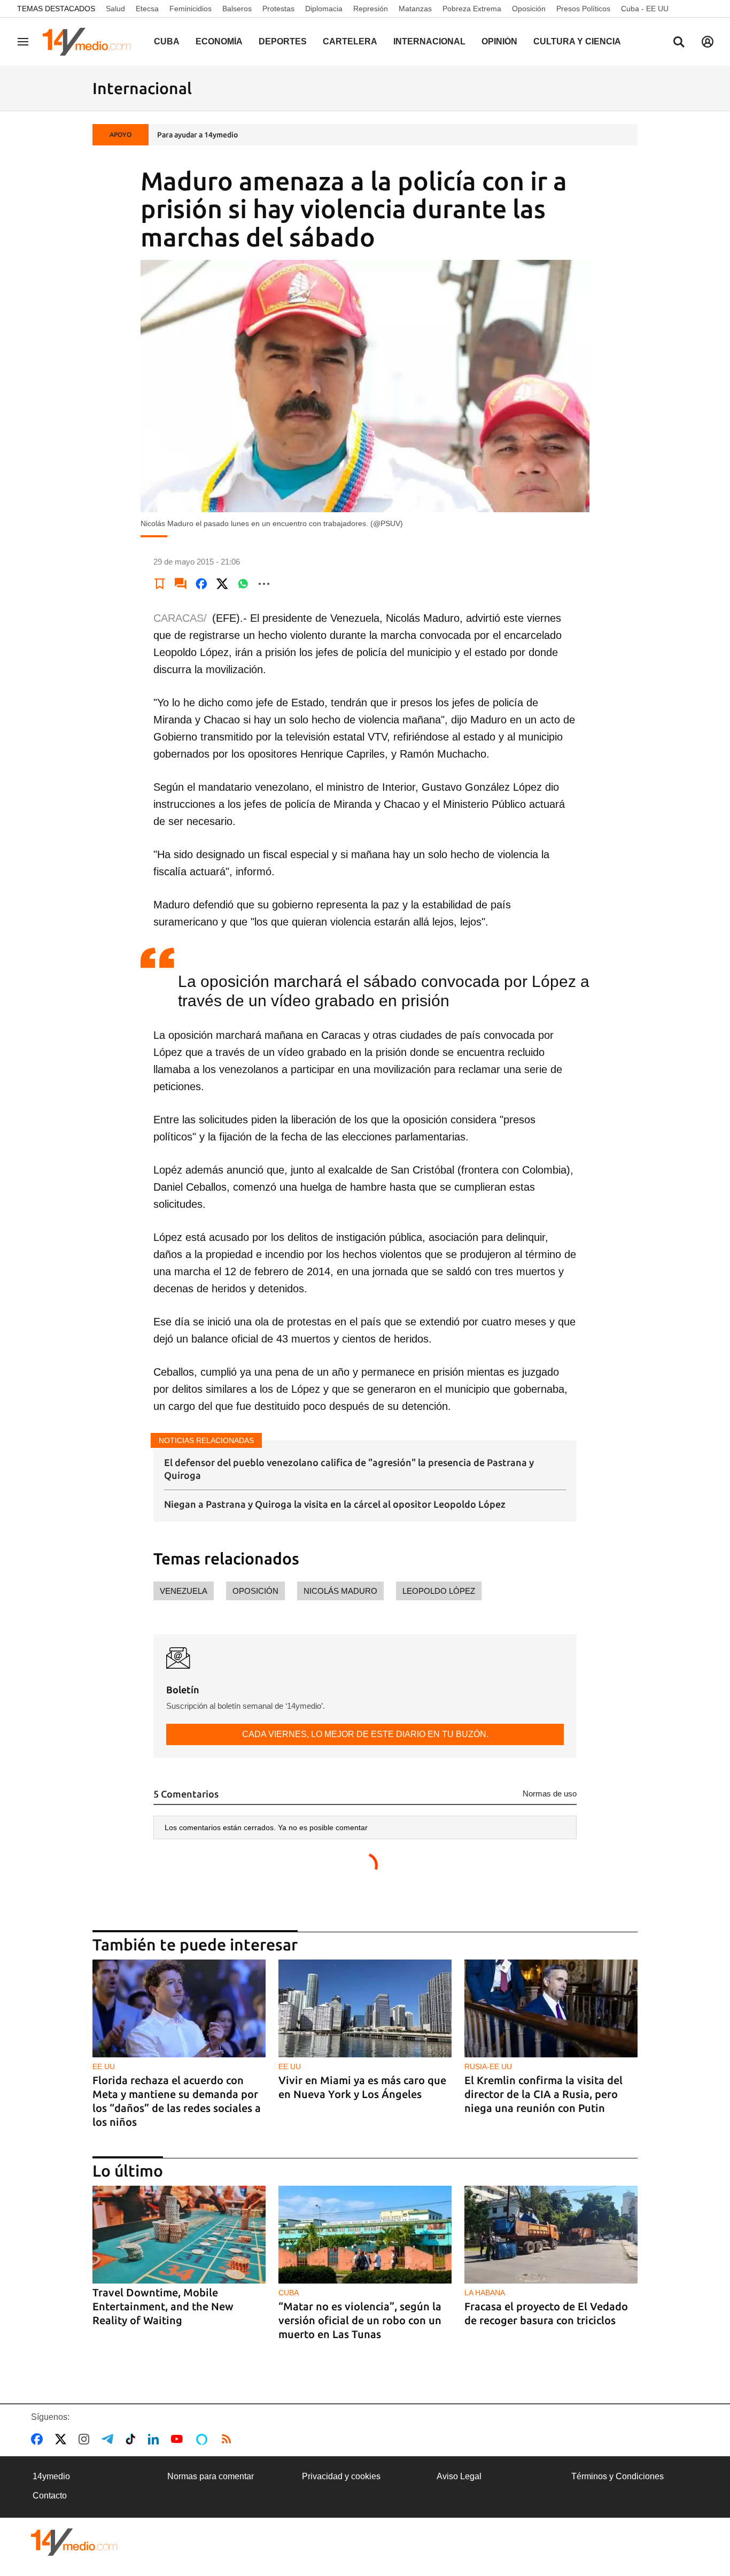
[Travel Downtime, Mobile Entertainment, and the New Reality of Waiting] (179, 2235)
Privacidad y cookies (341, 2476)
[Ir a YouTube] (179, 2439)
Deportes (283, 41)
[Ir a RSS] (229, 2439)
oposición (255, 1591)
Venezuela (184, 1591)
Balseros (237, 9)
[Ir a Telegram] (110, 2439)
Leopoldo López (439, 1591)
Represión (371, 9)
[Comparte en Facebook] (201, 584)
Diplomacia (324, 9)
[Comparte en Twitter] (222, 584)
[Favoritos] (160, 584)
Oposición (529, 9)
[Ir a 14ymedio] (90, 42)
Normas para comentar (211, 2476)
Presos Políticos (583, 9)
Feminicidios (191, 9)
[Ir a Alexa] (204, 2439)
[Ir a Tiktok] (133, 2439)
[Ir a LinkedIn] (156, 2439)
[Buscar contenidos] (679, 43)
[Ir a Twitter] (63, 2439)
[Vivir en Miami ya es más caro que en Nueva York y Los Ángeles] (365, 2008)
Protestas (278, 9)
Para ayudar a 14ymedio (197, 135)
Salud (115, 9)
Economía (219, 41)
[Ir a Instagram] (86, 2439)
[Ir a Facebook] (39, 2439)
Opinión (499, 41)
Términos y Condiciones (618, 2476)
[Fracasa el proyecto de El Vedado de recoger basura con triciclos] (551, 2235)
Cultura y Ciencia (577, 41)
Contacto (50, 2496)
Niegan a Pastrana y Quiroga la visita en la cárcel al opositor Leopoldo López (335, 1504)
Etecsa (147, 9)
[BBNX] (74, 2542)
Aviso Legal (459, 2476)
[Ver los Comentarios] (181, 584)
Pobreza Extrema (472, 9)
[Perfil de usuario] (708, 42)
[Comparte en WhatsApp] (243, 584)
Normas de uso (550, 1794)
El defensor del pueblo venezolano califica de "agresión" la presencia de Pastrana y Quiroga (349, 1468)
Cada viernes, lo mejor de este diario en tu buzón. (365, 1734)
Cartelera (350, 41)
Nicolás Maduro (340, 1591)
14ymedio (51, 2476)
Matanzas (415, 9)
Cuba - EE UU (645, 9)
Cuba (167, 41)
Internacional (429, 41)
